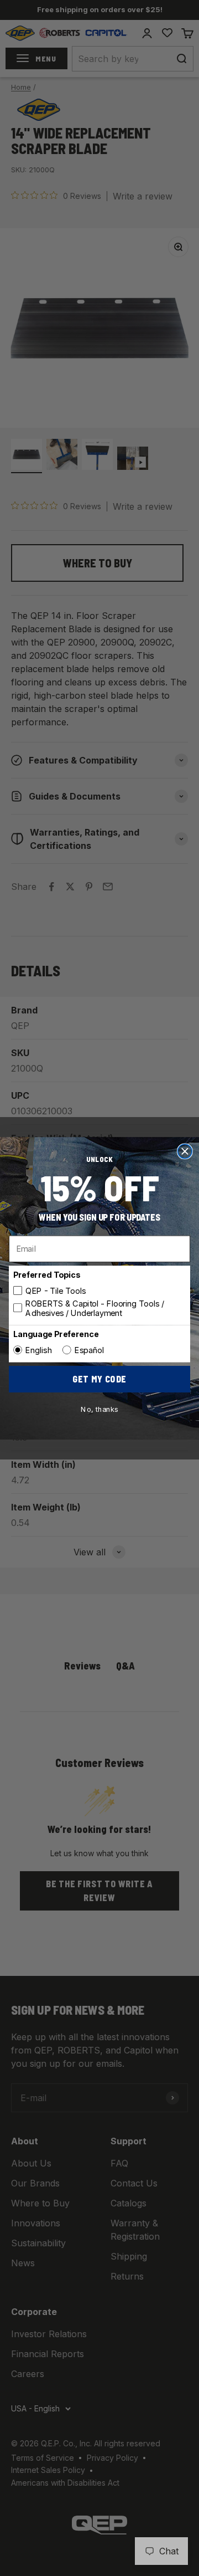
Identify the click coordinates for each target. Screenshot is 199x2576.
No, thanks (99, 1409)
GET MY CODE (99, 1379)
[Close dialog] (185, 1151)
